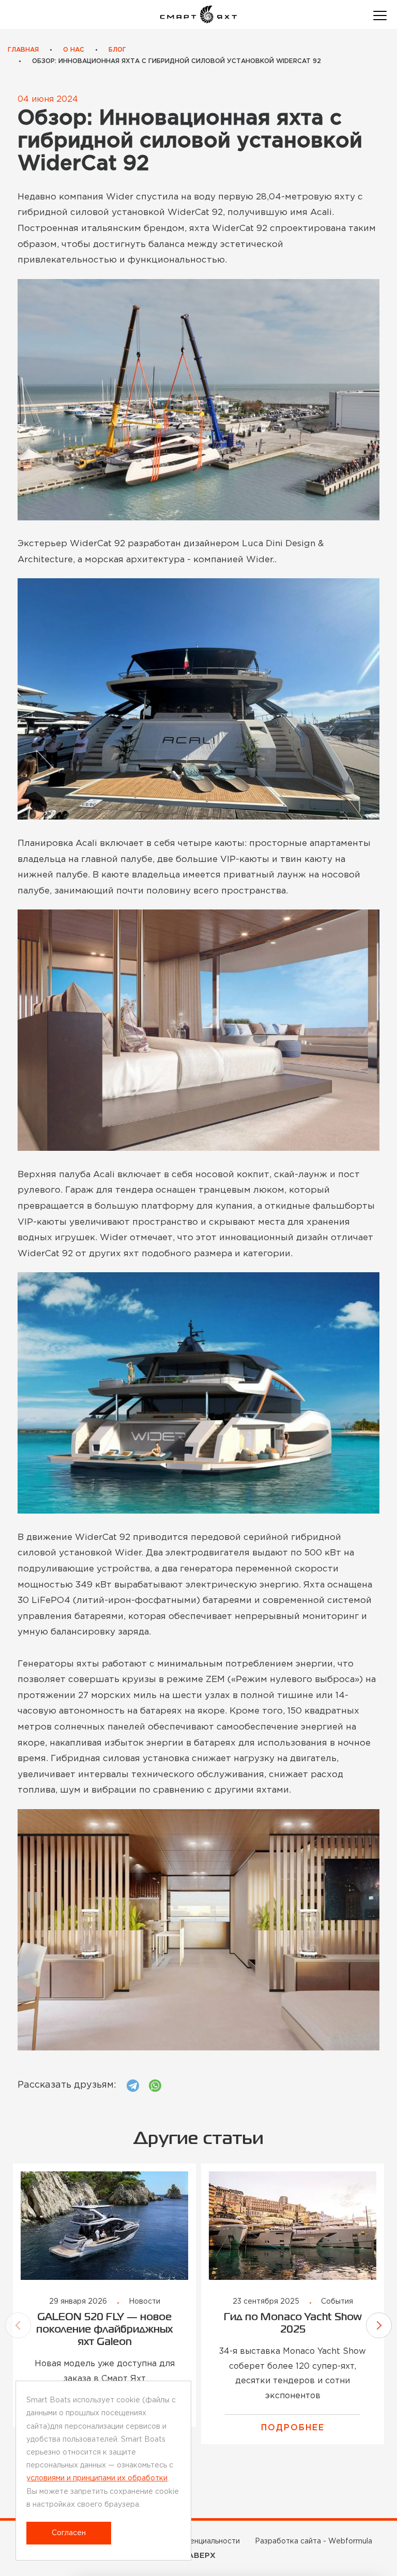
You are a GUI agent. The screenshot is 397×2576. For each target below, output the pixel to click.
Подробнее (293, 2428)
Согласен (69, 2533)
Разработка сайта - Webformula (314, 2541)
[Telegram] (133, 2086)
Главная (23, 50)
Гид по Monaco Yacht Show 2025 (293, 2324)
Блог (117, 50)
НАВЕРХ (199, 2556)
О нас (74, 50)
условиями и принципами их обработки (97, 2478)
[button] (18, 2325)
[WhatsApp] (155, 2086)
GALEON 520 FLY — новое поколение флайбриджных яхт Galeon (104, 2330)
